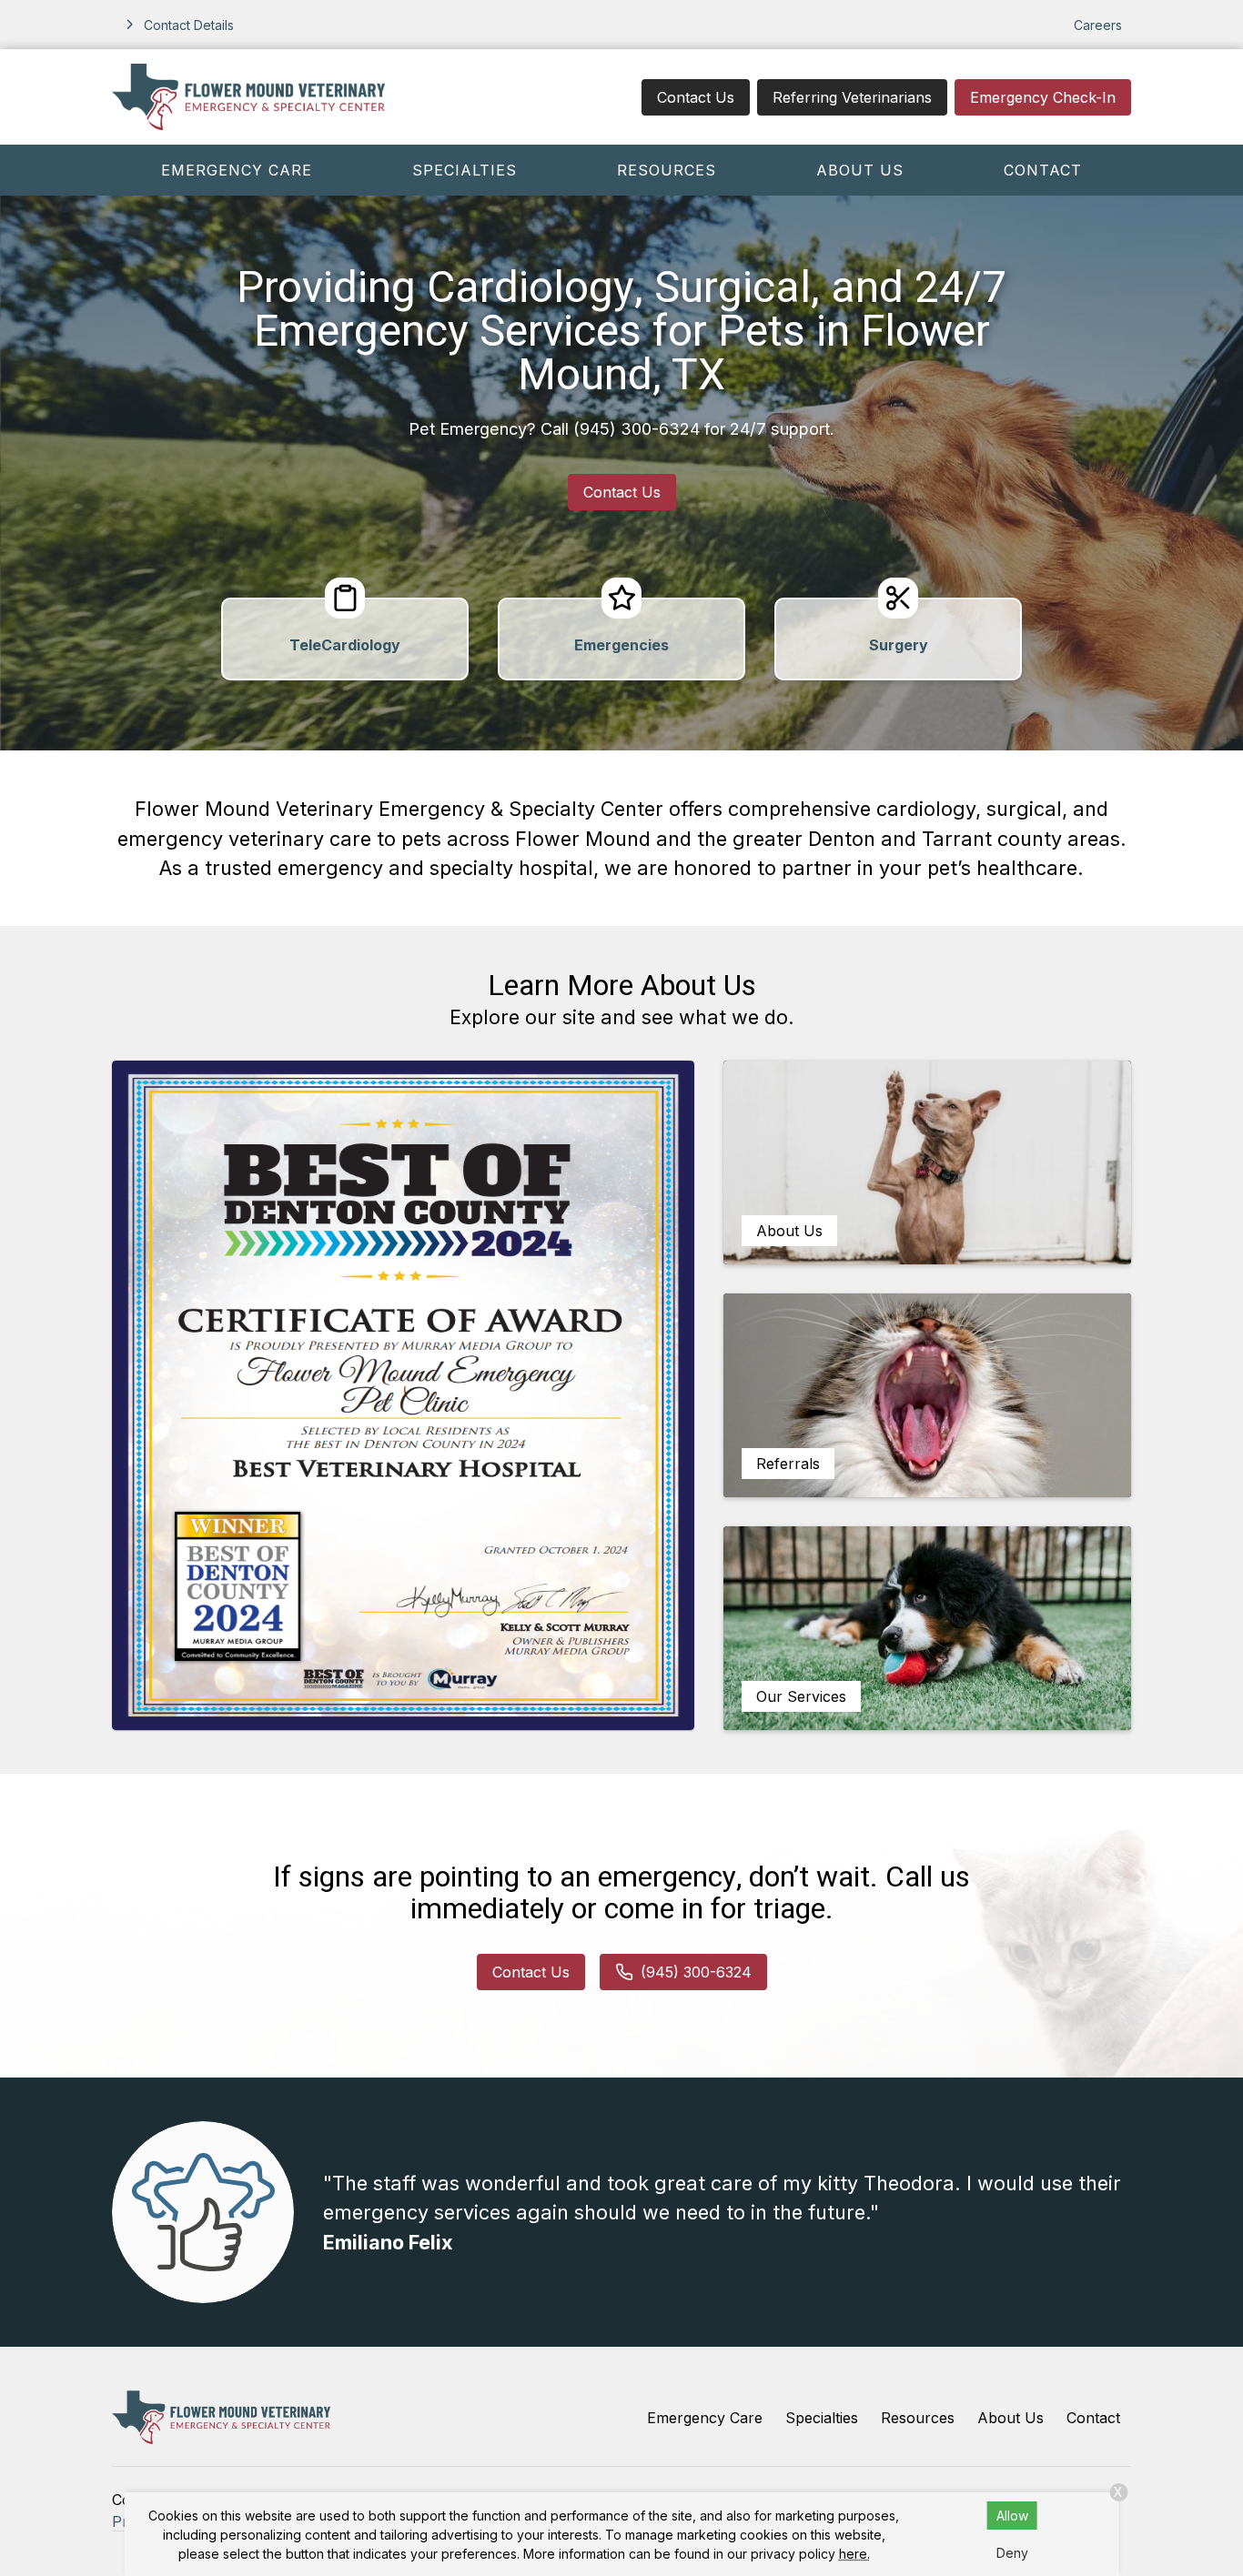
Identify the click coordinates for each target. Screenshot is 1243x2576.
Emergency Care (237, 170)
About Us (860, 170)
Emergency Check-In (1043, 97)
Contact (1043, 170)
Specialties (465, 170)
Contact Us (696, 97)
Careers (1098, 25)
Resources (667, 170)
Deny (1012, 2553)
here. (854, 2554)
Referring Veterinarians (852, 97)
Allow (1012, 2516)
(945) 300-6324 (637, 428)
